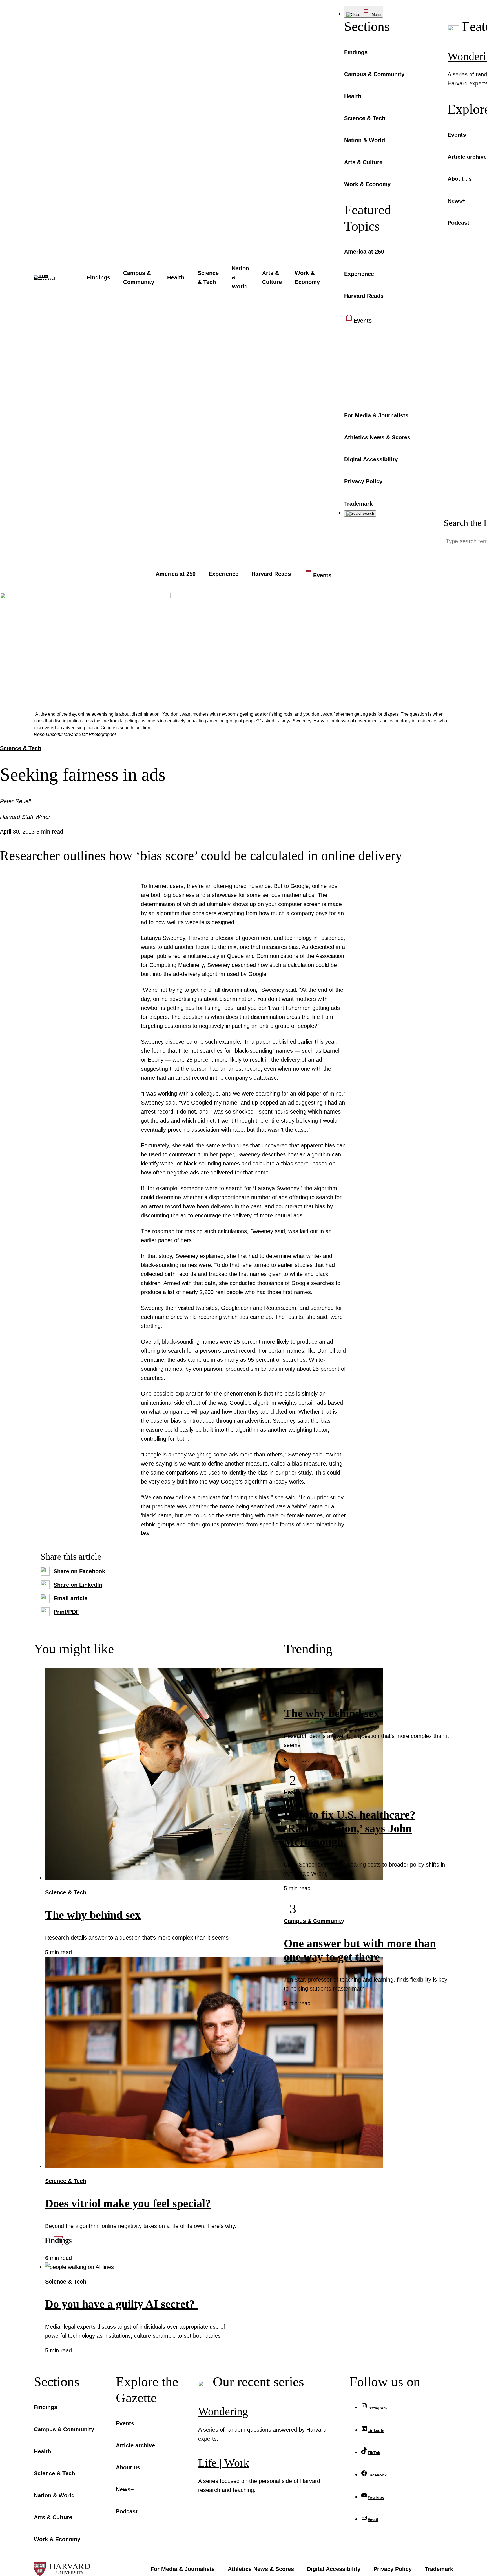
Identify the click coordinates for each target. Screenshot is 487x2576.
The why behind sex (93, 1915)
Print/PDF (66, 1612)
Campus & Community (314, 1921)
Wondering (223, 2411)
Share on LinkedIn (78, 1585)
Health (292, 1792)
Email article (70, 1598)
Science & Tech (21, 748)
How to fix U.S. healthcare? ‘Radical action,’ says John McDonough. (350, 1828)
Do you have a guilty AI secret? (121, 2304)
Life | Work (224, 2463)
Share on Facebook (79, 1571)
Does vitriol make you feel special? (128, 2203)
